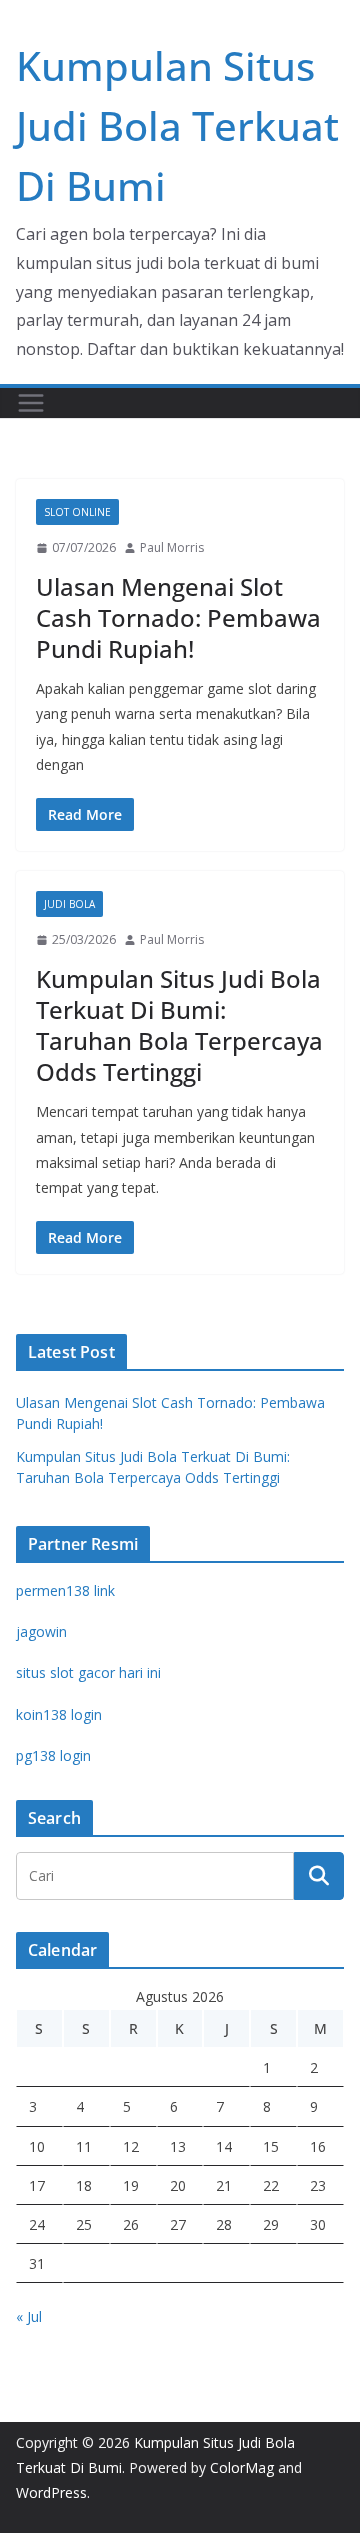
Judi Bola (69, 904)
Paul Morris (172, 547)
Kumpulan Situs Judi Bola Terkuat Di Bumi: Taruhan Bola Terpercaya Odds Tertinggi (179, 1025)
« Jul (29, 2316)
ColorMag (242, 2467)
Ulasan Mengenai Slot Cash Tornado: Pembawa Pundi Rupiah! (178, 617)
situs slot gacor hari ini (88, 1672)
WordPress (51, 2492)
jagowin (41, 1631)
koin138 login (59, 1714)
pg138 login (53, 1755)
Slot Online (77, 512)
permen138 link (65, 1590)
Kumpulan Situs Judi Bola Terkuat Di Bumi (177, 125)
